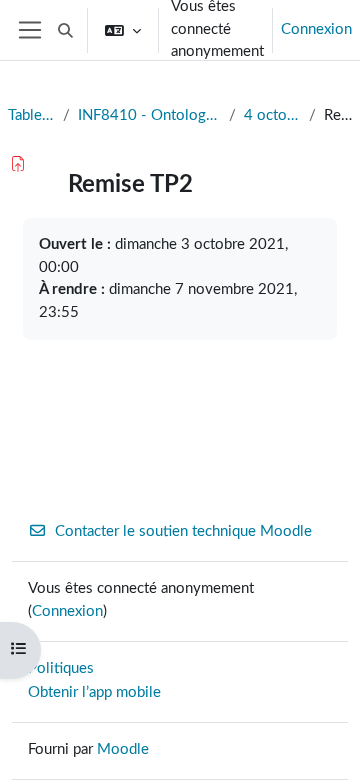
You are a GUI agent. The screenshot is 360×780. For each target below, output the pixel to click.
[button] (65, 30)
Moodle (123, 749)
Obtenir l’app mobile (94, 692)
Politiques (61, 668)
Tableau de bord (31, 115)
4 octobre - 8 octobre (272, 115)
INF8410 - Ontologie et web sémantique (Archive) (149, 115)
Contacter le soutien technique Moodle (183, 531)
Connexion (316, 29)
